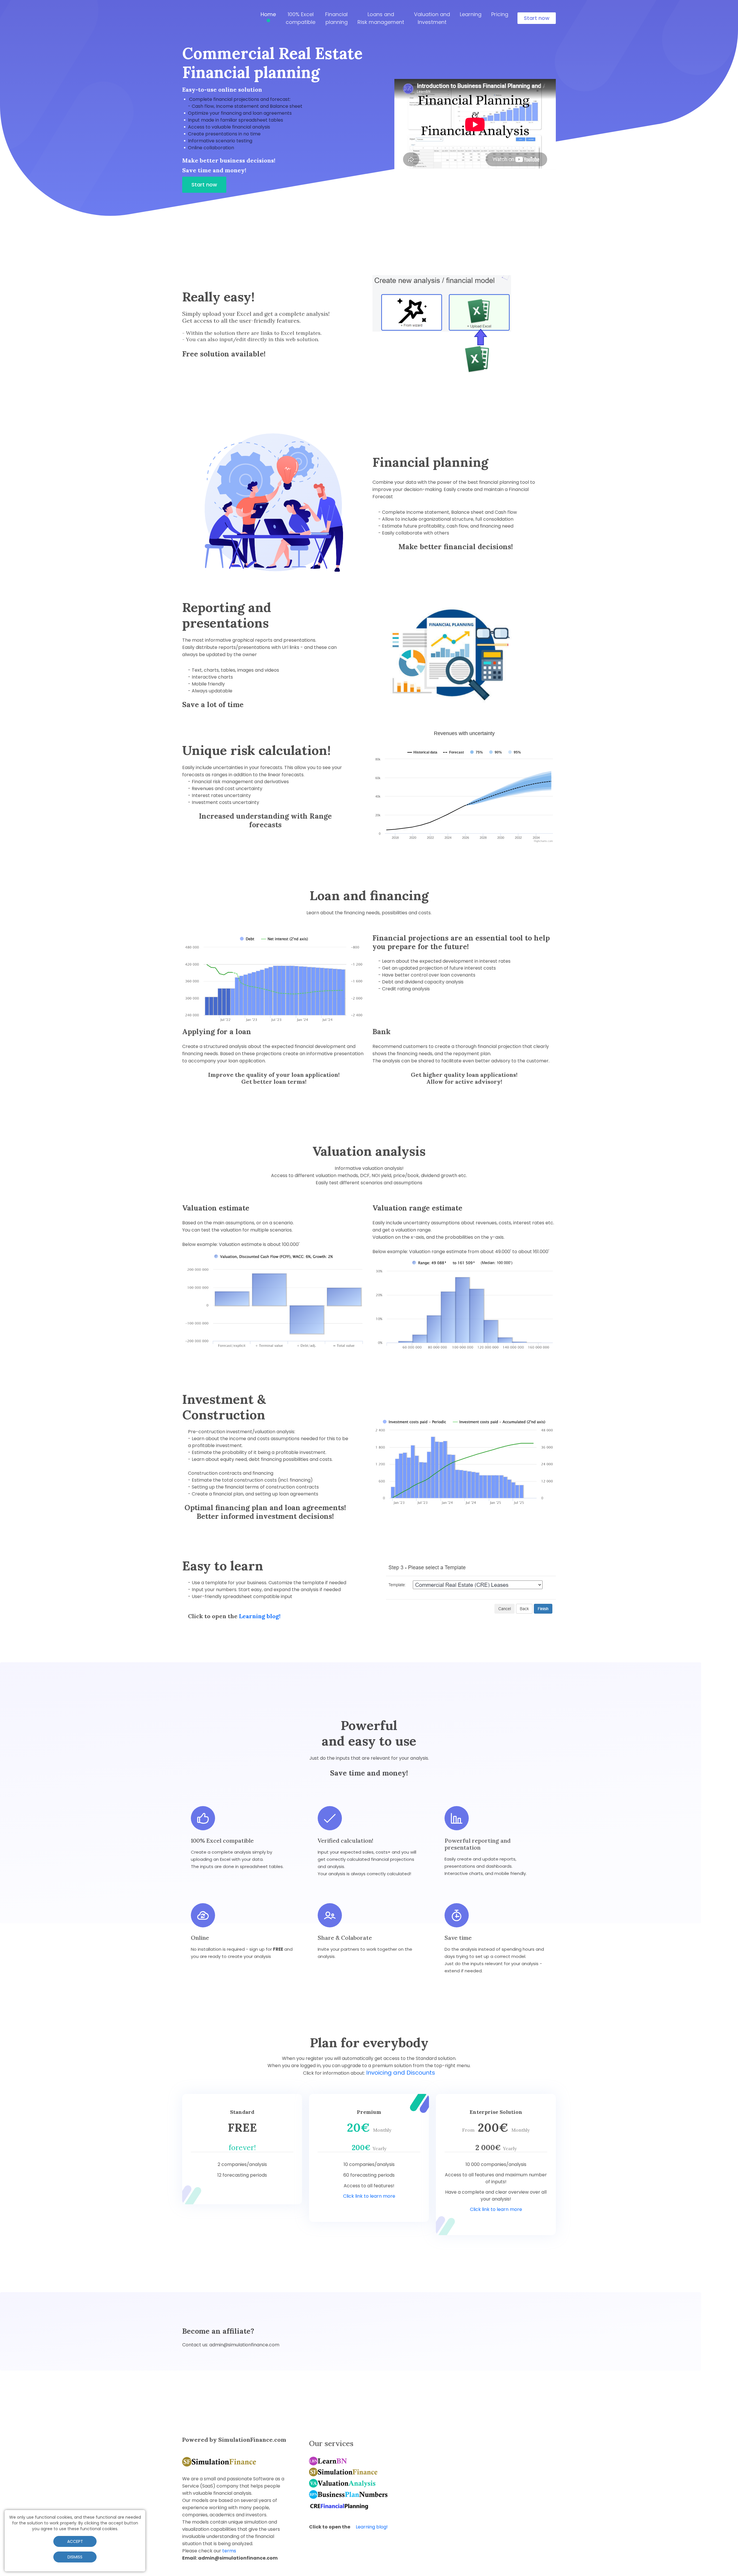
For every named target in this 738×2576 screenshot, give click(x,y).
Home (268, 14)
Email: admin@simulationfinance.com (230, 2558)
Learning (471, 14)
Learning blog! (260, 1616)
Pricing (500, 14)
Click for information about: (335, 2073)
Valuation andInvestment (432, 18)
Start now (537, 18)
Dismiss (75, 2557)
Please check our (209, 2551)
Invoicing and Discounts (401, 2073)
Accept (75, 2541)
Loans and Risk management (381, 18)
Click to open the (348, 2527)
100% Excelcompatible (301, 18)
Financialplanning (336, 18)
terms (229, 2551)
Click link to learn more (369, 2196)
